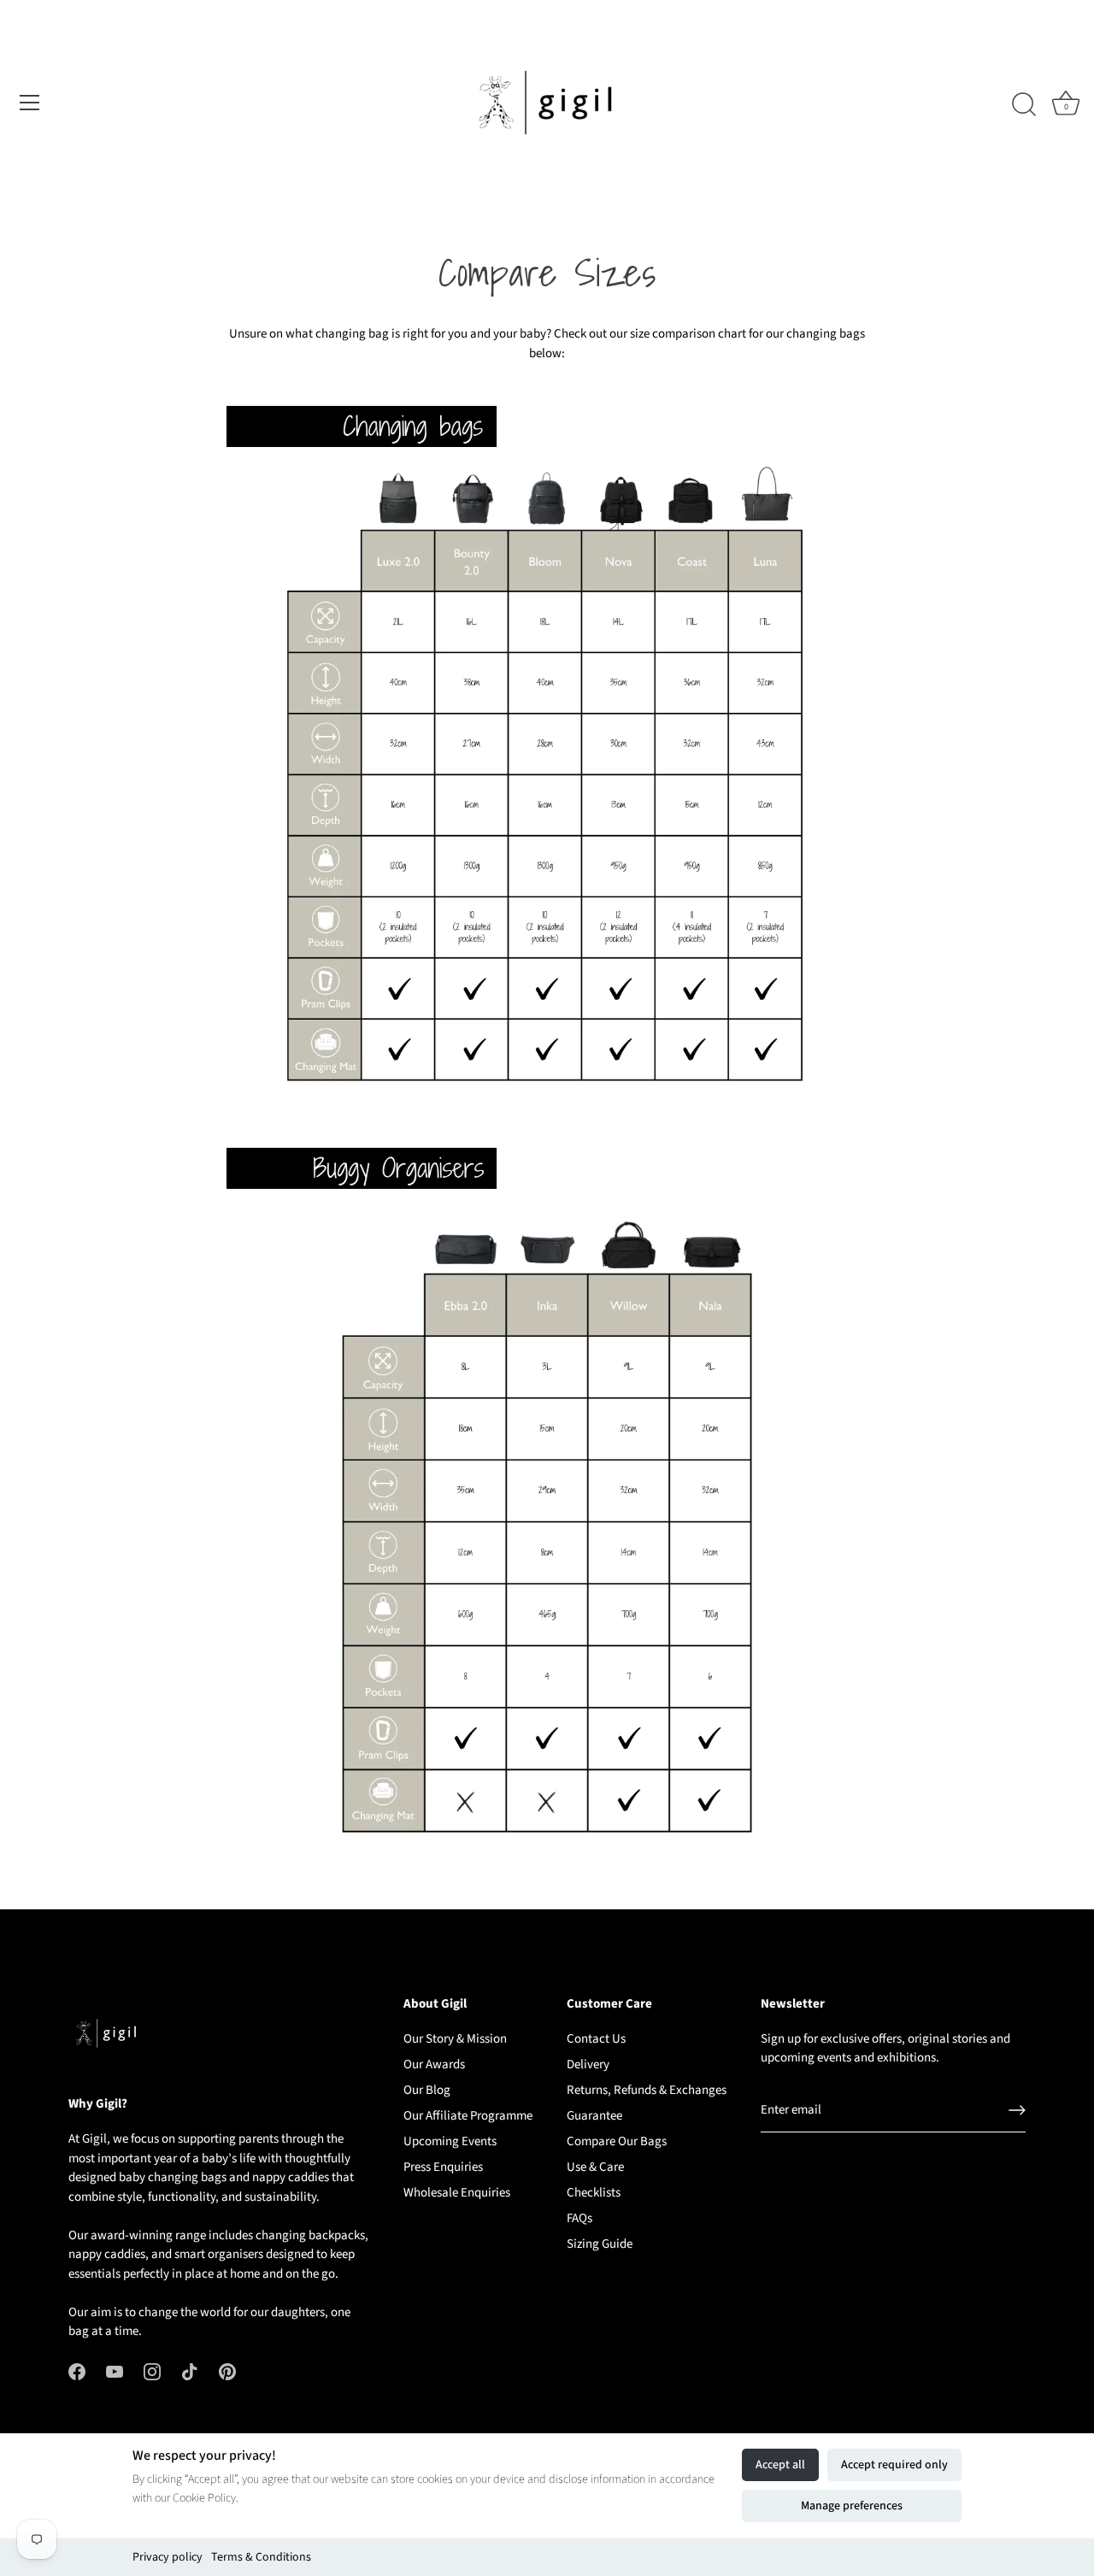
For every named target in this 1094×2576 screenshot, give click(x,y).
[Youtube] (115, 2371)
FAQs (579, 2218)
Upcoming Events (450, 2141)
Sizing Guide (600, 2244)
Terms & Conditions (261, 2557)
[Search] (1024, 105)
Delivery (588, 2064)
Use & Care (595, 2167)
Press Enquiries (443, 2167)
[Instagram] (152, 2371)
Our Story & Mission (455, 2039)
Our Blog (427, 2090)
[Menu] (30, 103)
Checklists (594, 2193)
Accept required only (894, 2465)
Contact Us (596, 2039)
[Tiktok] (190, 2371)
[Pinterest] (227, 2371)
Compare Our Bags (617, 2141)
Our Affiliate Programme (468, 2116)
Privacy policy (168, 2557)
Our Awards (434, 2064)
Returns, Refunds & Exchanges (647, 2090)
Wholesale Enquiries (457, 2193)
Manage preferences (852, 2506)
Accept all (780, 2465)
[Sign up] (1017, 2110)
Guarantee (594, 2116)
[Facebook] (77, 2371)
